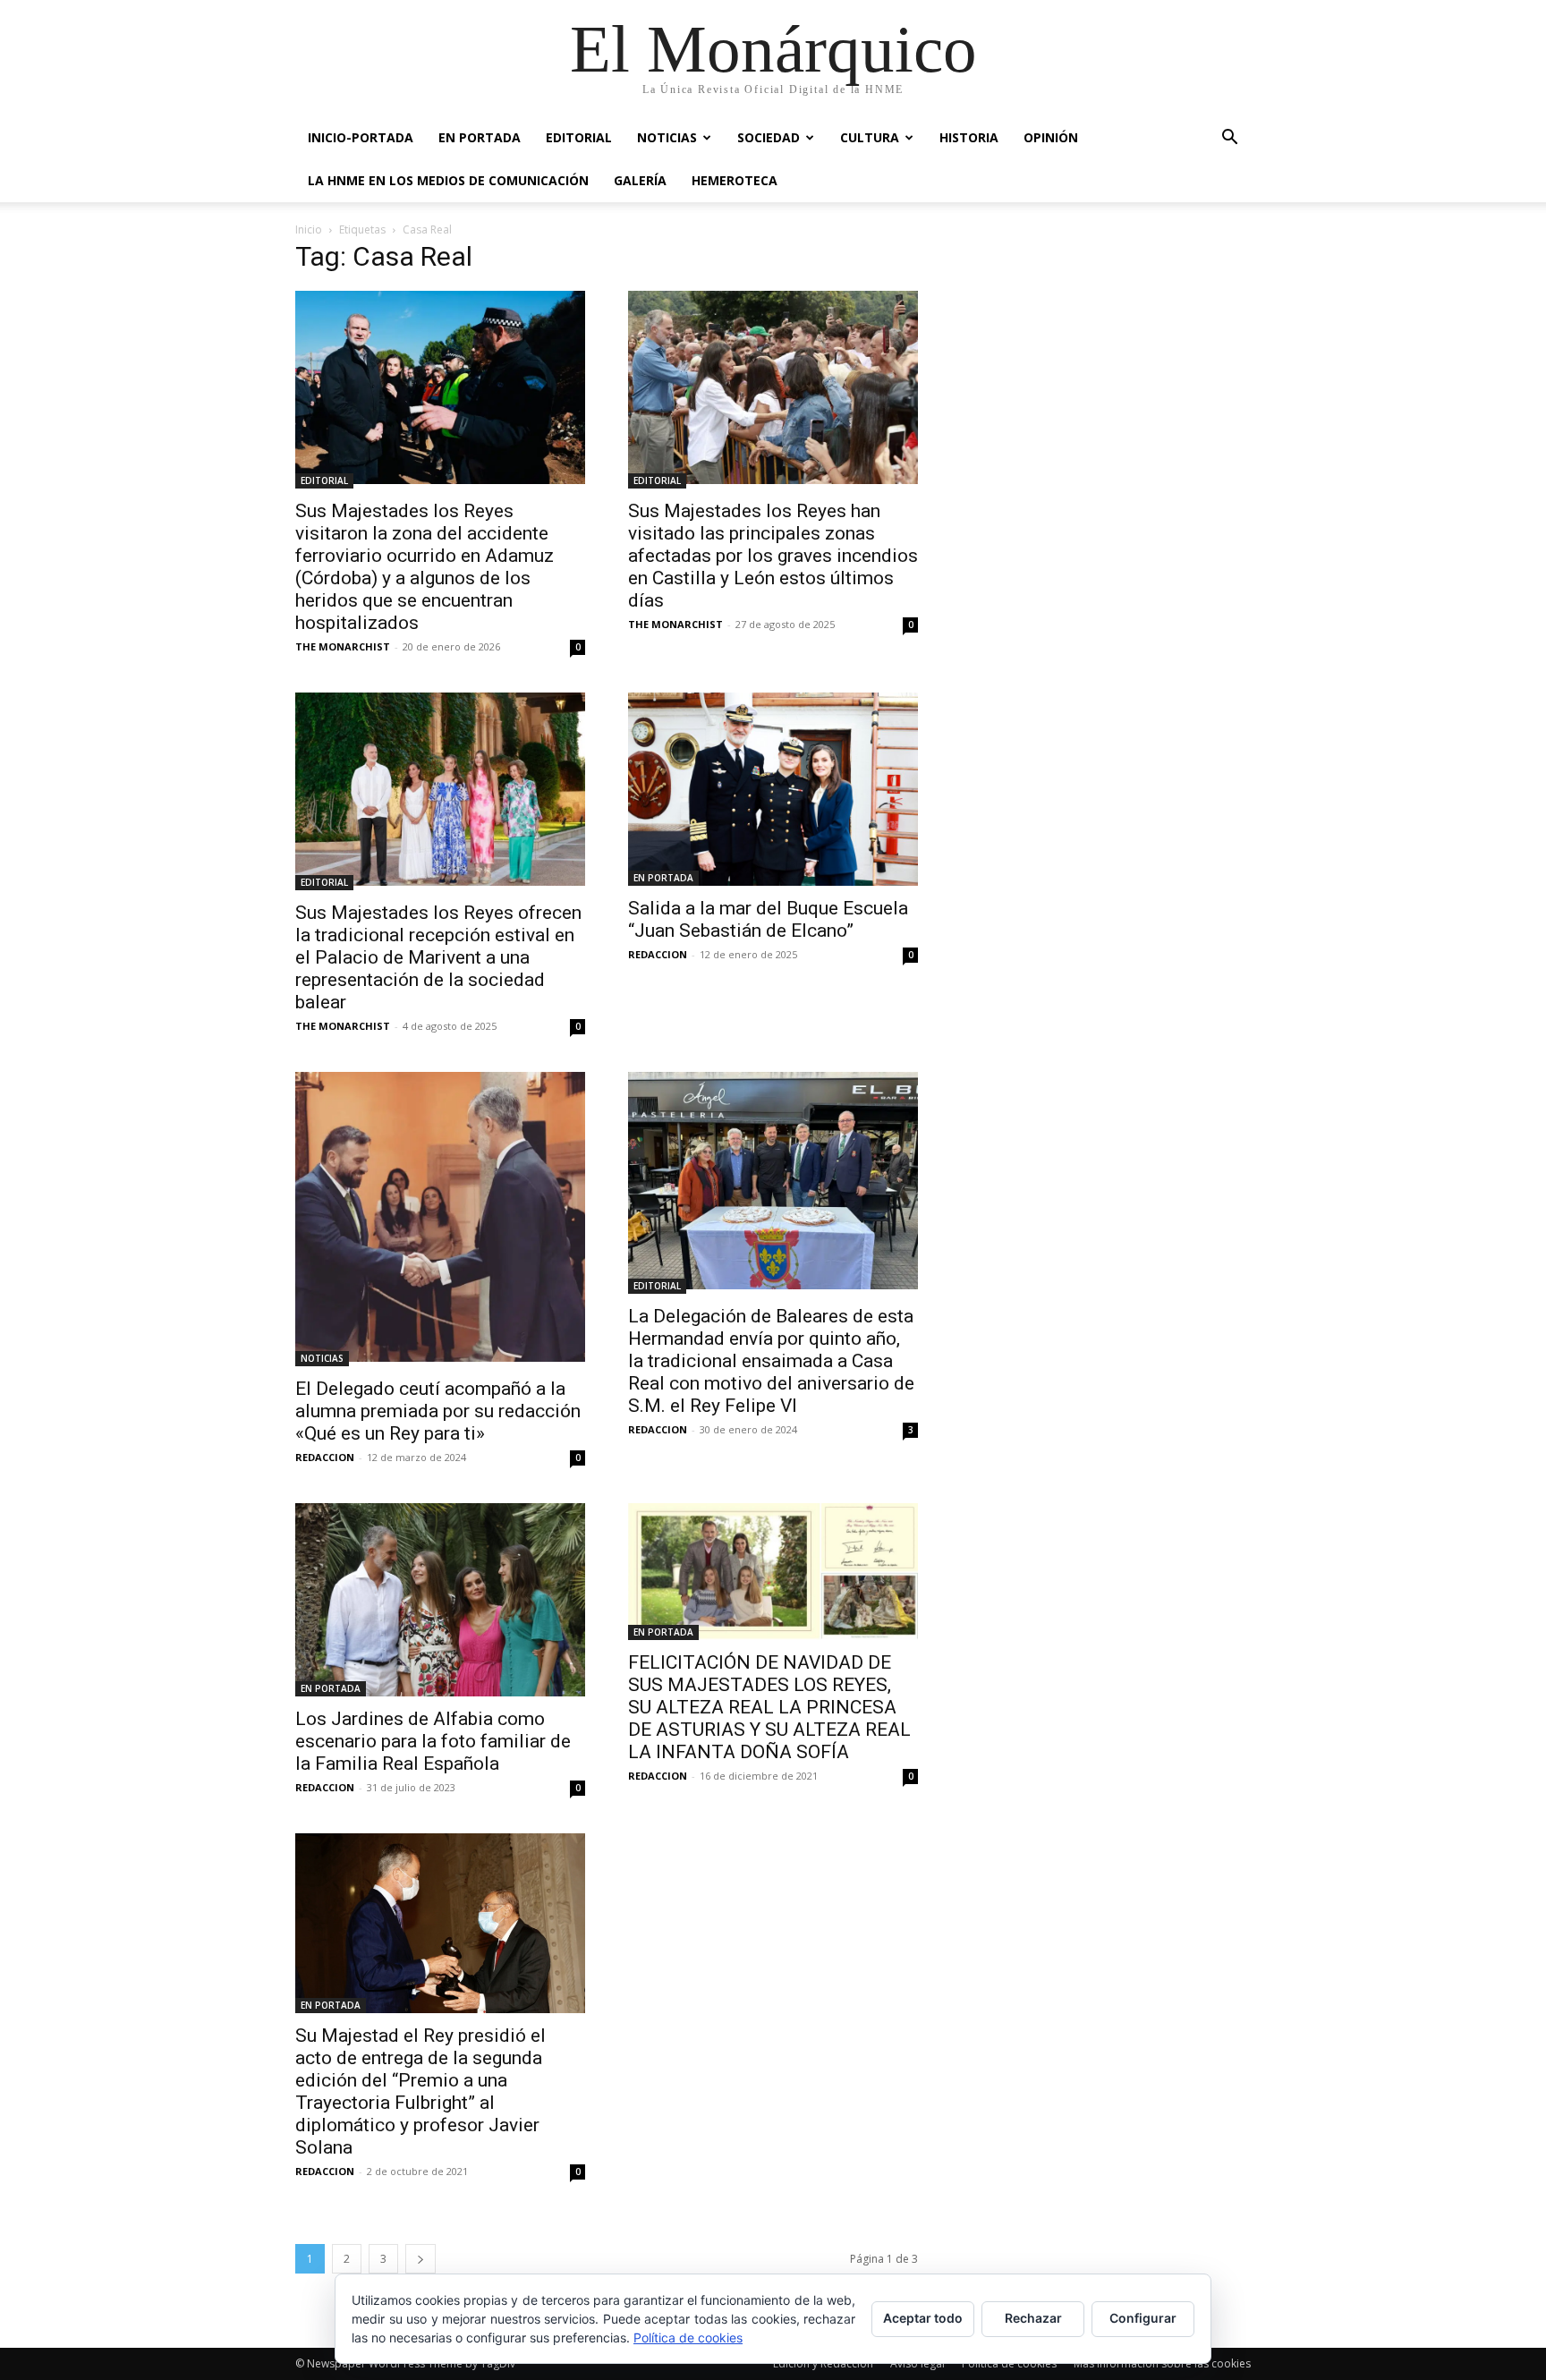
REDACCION (658, 954)
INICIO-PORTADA (361, 137)
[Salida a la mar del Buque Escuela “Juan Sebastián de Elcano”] (773, 789)
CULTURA (870, 137)
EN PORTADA (480, 137)
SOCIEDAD (769, 137)
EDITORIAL (579, 137)
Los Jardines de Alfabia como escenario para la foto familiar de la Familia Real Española (433, 1741)
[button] (1229, 139)
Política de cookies (688, 2337)
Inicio (309, 229)
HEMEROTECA (735, 180)
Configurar (1143, 2318)
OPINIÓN (1051, 137)
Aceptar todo (923, 2318)
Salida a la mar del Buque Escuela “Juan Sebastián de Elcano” (768, 919)
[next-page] (420, 2259)
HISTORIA (969, 137)
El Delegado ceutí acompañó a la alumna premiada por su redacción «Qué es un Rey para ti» (438, 1411)
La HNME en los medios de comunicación (448, 180)
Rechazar (1033, 2318)
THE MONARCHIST (343, 646)
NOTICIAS (667, 137)
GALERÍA (640, 180)
